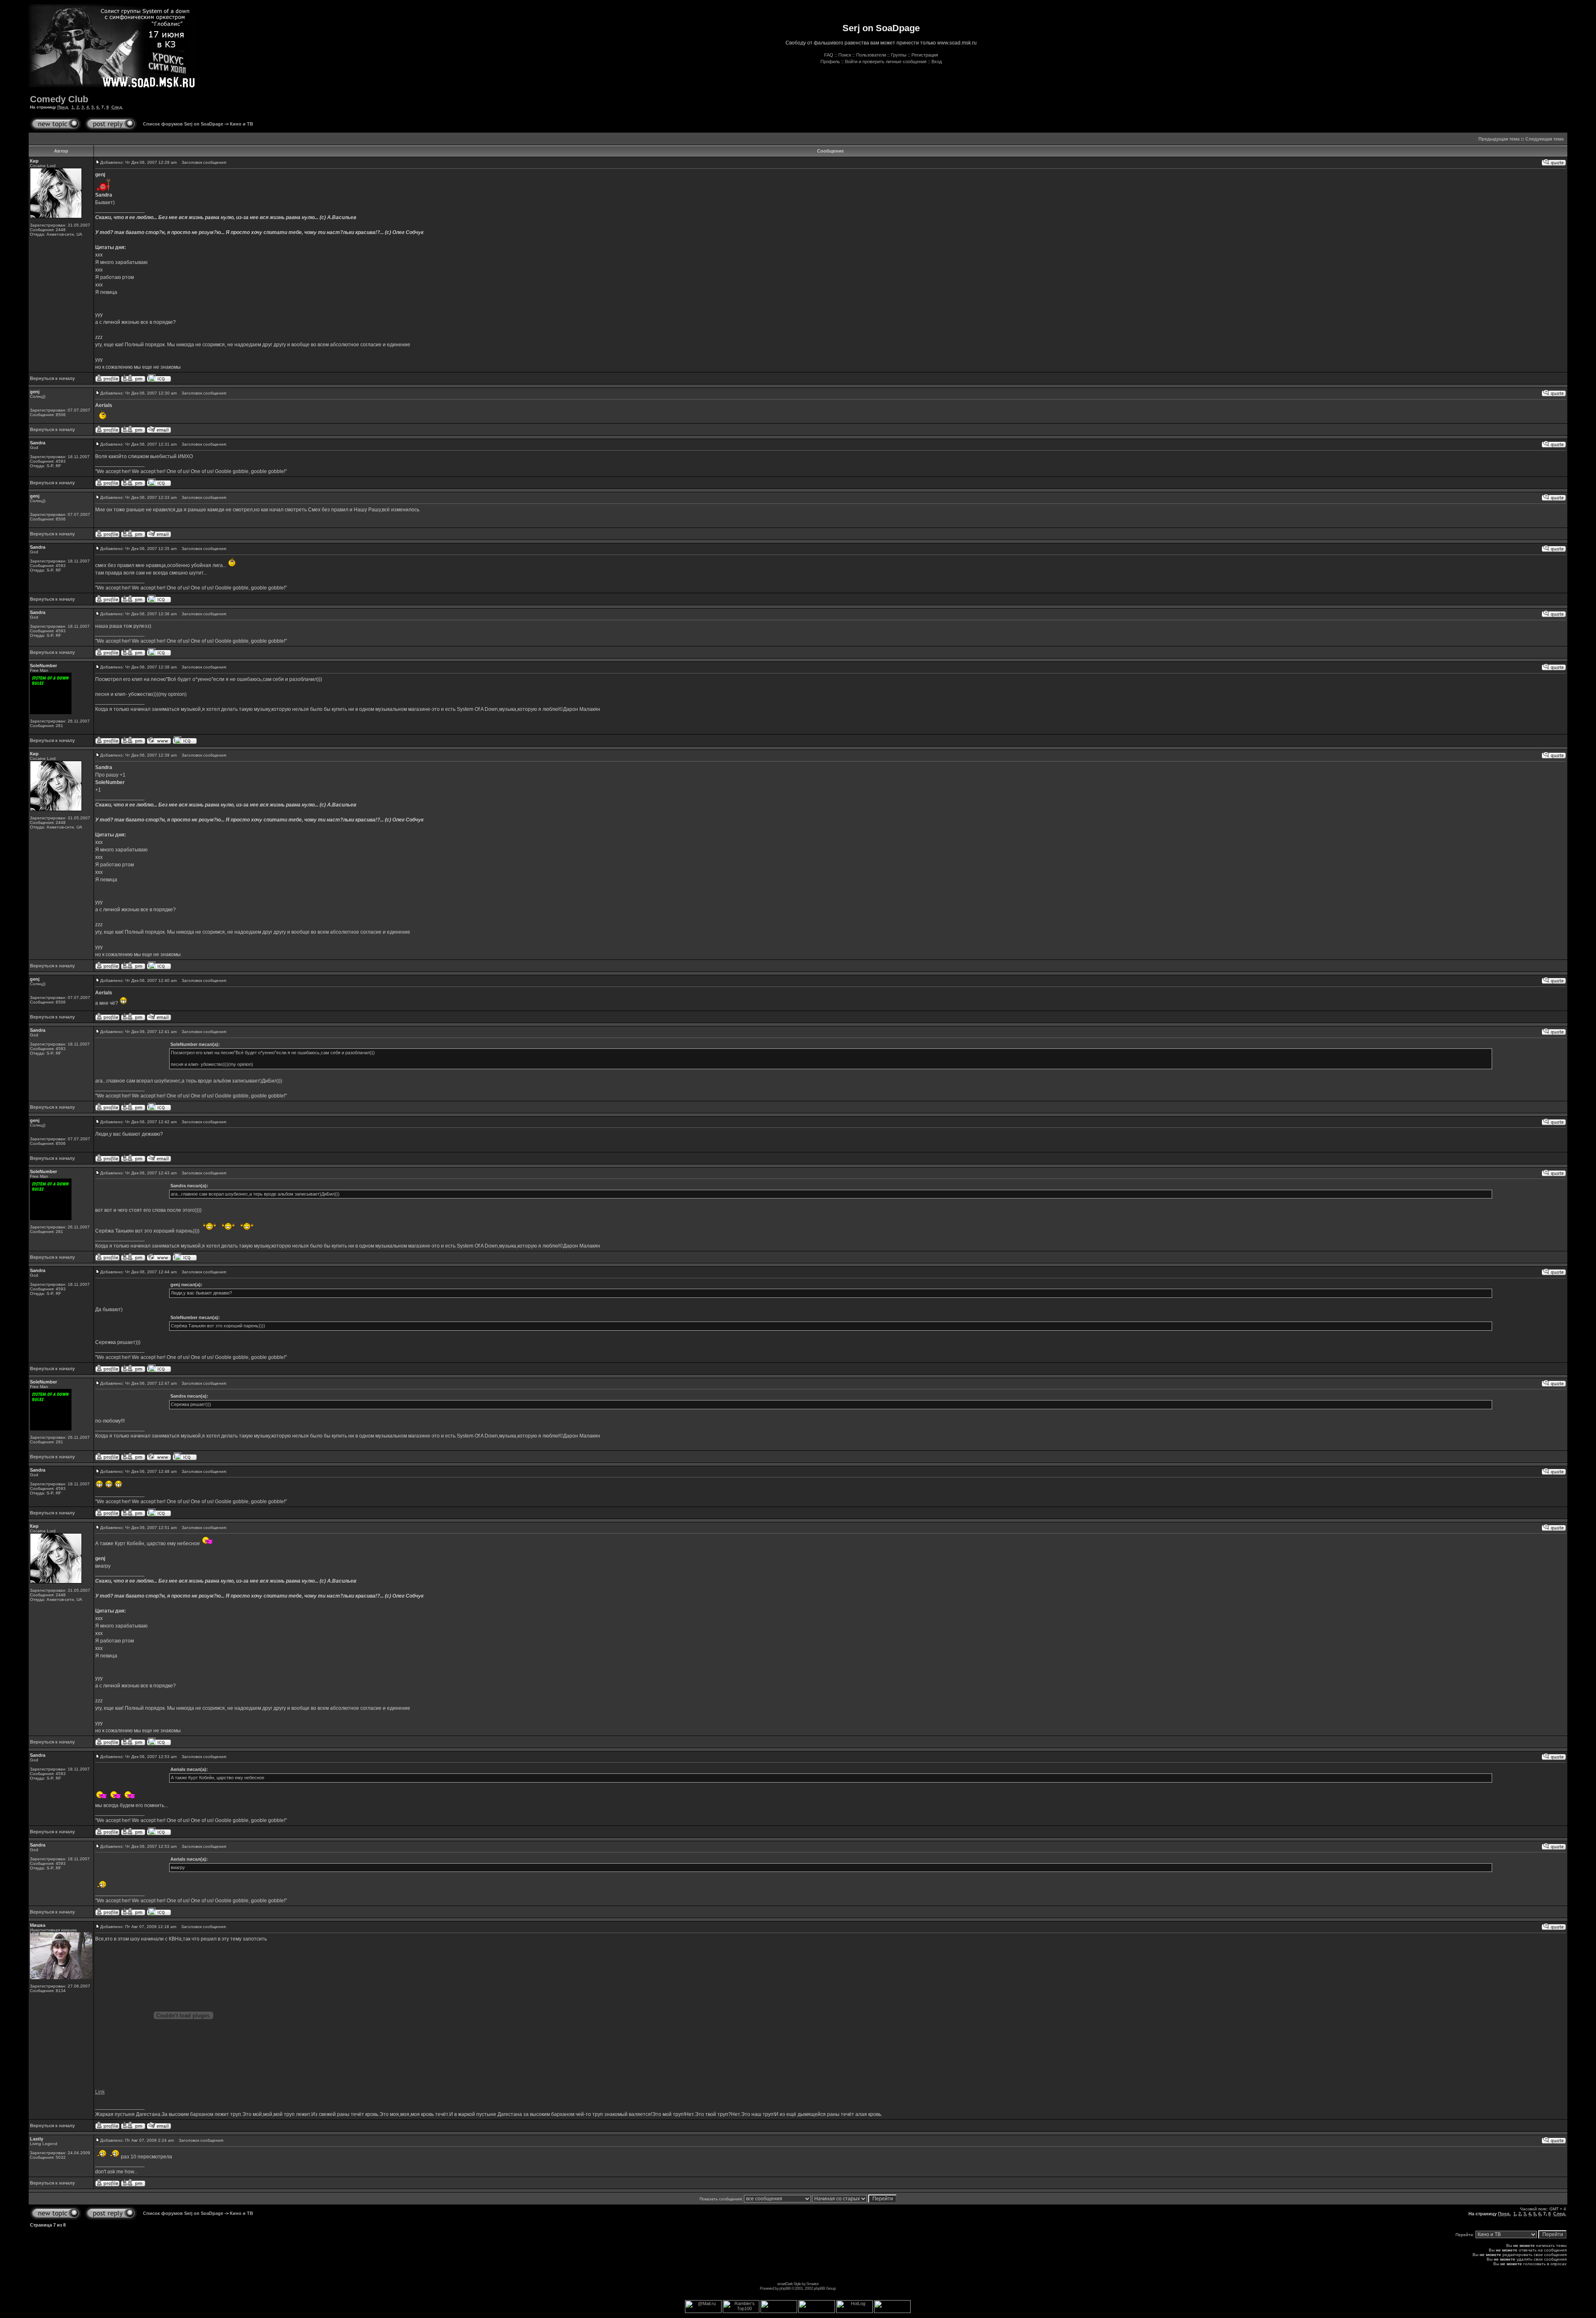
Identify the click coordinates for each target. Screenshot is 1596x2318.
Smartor (812, 2284)
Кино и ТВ (241, 124)
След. (117, 107)
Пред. (63, 107)
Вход (937, 62)
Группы (899, 55)
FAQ (829, 55)
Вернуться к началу (52, 378)
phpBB (785, 2288)
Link (100, 2092)
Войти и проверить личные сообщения (886, 62)
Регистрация (925, 55)
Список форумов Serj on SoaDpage (183, 124)
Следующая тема (1544, 139)
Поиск (845, 55)
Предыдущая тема (1499, 139)
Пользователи (871, 55)
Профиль (830, 62)
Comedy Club (59, 99)
